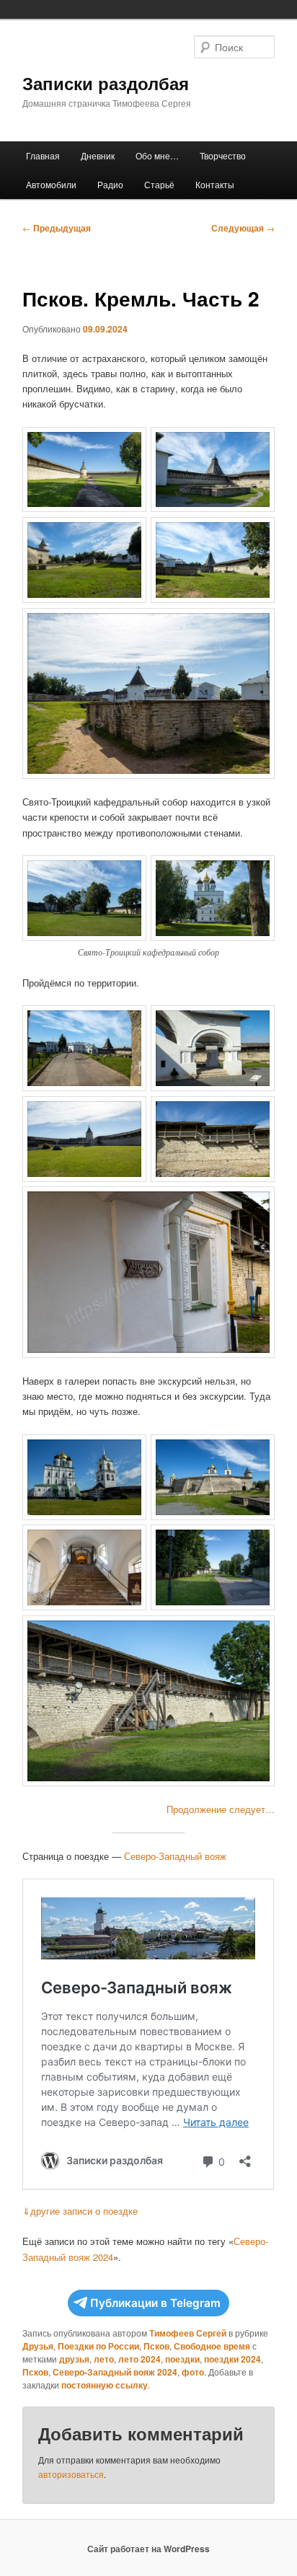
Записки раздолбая (106, 83)
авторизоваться (71, 2474)
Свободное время (212, 2346)
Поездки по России (98, 2346)
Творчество (223, 155)
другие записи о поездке (80, 2211)
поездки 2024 (232, 2359)
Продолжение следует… (221, 1809)
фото (193, 2372)
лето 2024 (139, 2359)
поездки (182, 2359)
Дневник (98, 155)
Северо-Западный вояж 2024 (115, 2372)
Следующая (243, 228)
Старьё (159, 184)
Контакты (215, 184)
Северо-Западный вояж (175, 1856)
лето (104, 2359)
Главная (43, 155)
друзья (74, 2359)
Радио (110, 184)
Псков (156, 2346)
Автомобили (51, 184)
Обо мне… (157, 155)
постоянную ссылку (105, 2385)
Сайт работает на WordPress (148, 2549)
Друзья (38, 2346)
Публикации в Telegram (155, 2303)
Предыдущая (57, 228)
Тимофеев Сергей (188, 2333)
